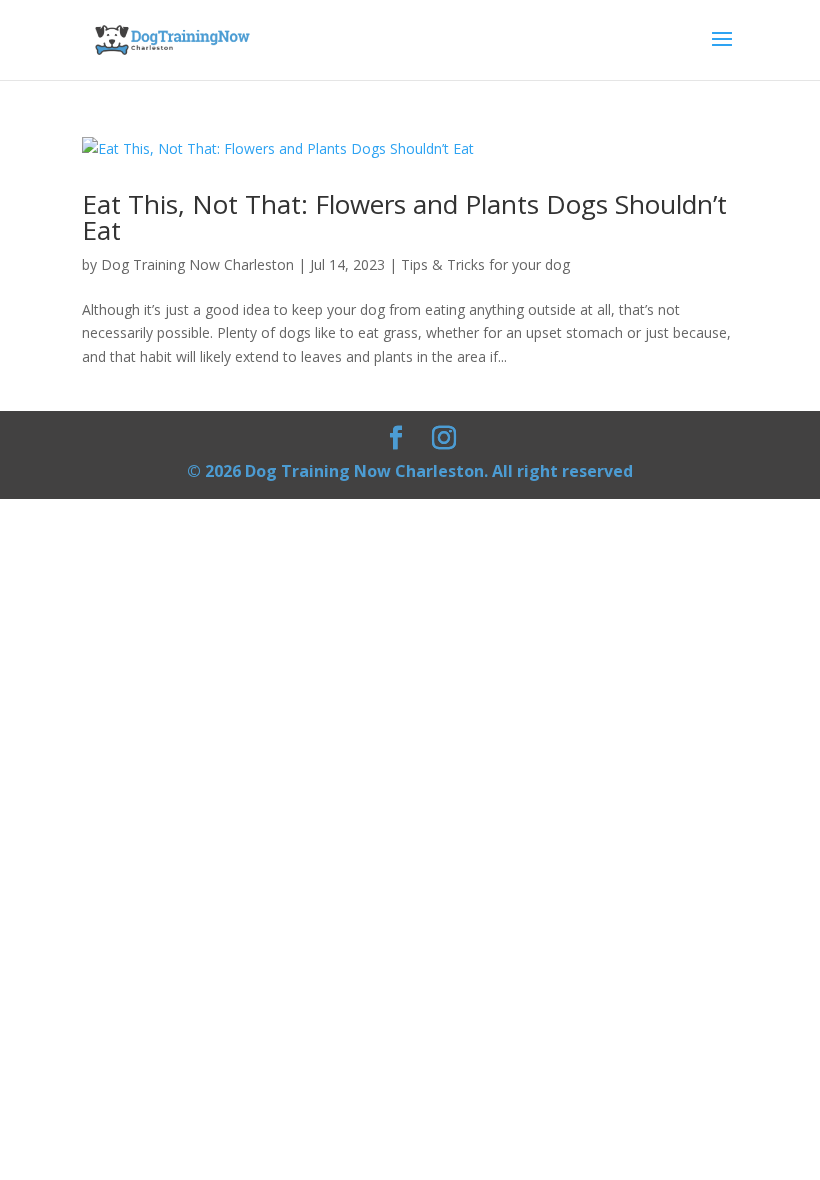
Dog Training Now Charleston (197, 264)
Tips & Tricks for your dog (485, 264)
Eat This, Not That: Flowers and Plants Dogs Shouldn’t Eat (404, 217)
